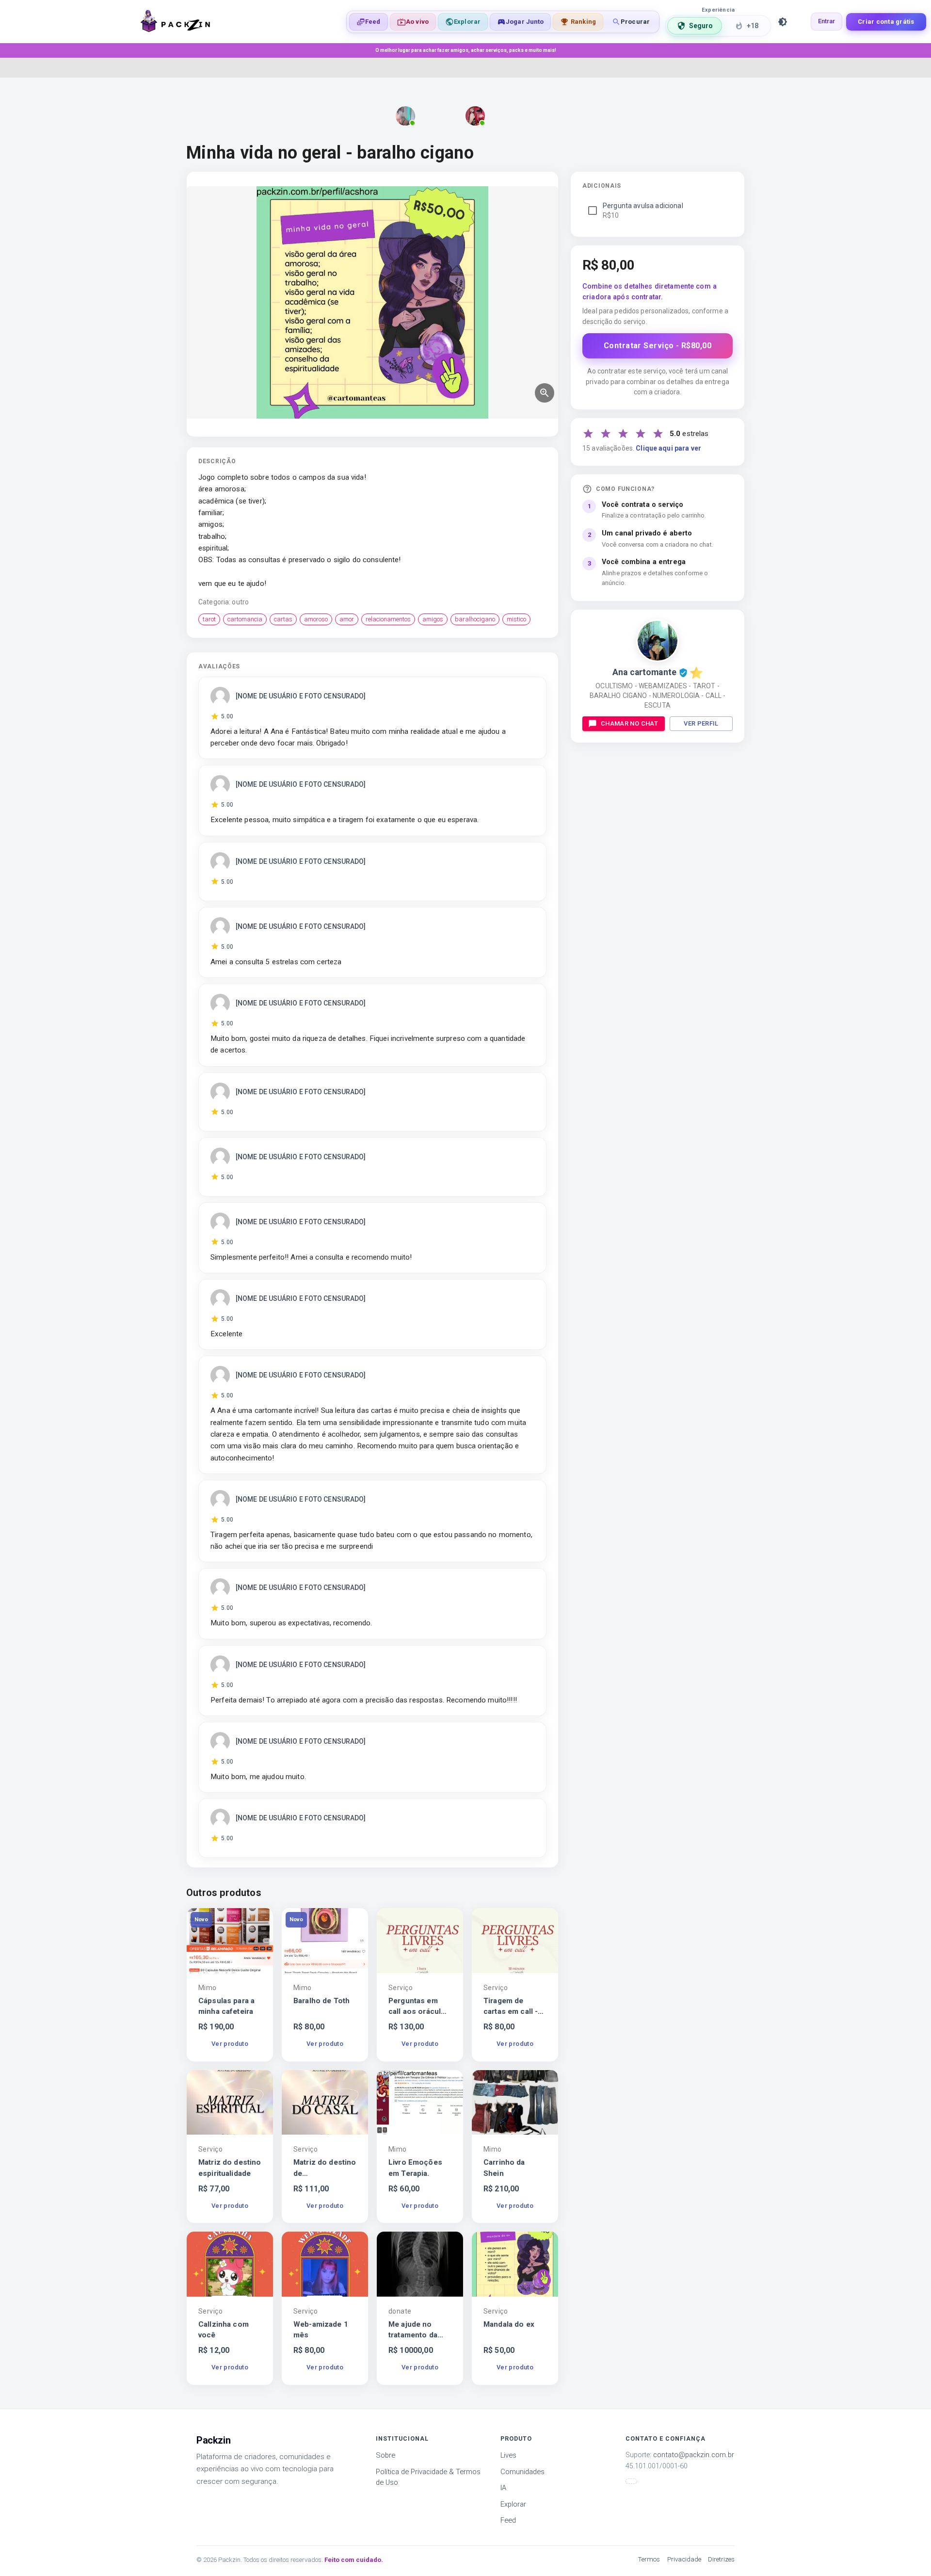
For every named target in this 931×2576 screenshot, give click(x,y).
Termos (649, 2559)
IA (503, 2488)
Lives (508, 2455)
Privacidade (684, 2559)
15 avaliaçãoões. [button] (642, 448)
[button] (520, 22)
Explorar (513, 2504)
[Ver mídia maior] (545, 393)
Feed (508, 2520)
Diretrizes (721, 2559)
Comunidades (522, 2472)
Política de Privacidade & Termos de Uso (428, 2477)
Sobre (385, 2455)
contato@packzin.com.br (694, 2455)
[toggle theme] (783, 22)
